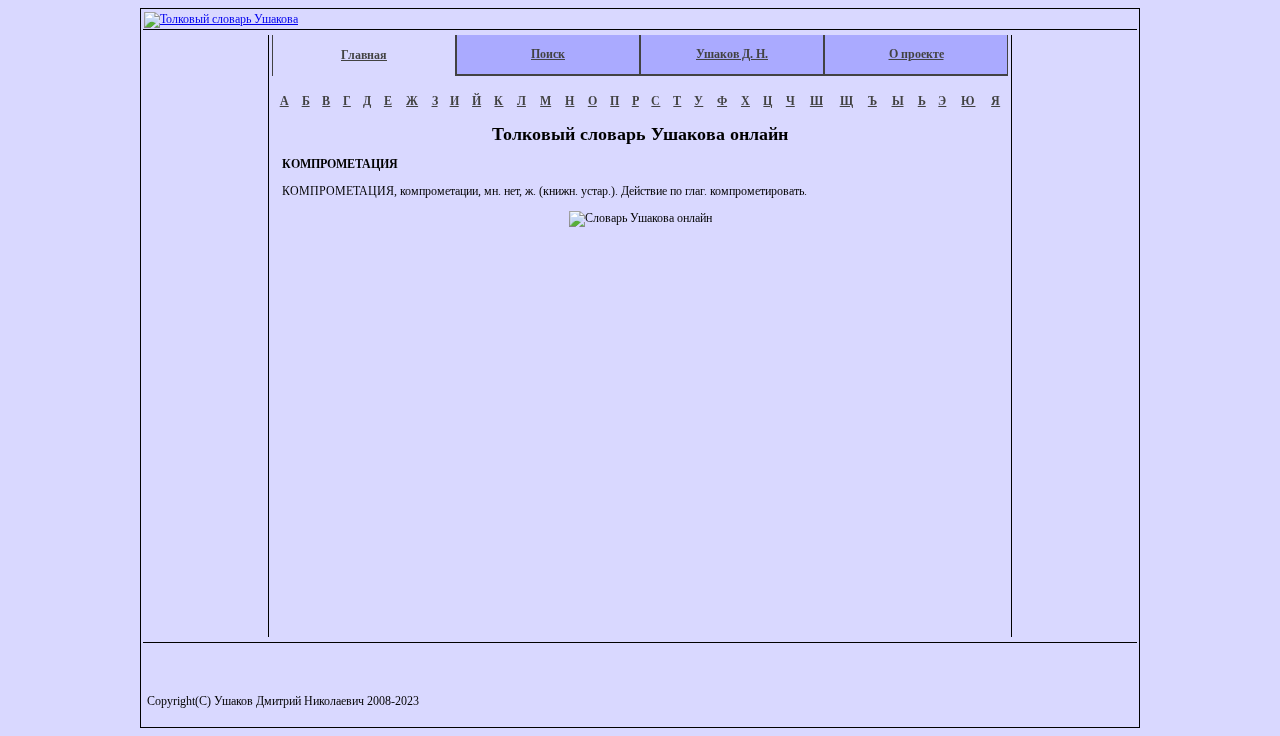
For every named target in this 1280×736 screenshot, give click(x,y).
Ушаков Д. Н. (732, 54)
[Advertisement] (207, 336)
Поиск (548, 54)
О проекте (916, 54)
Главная (364, 55)
